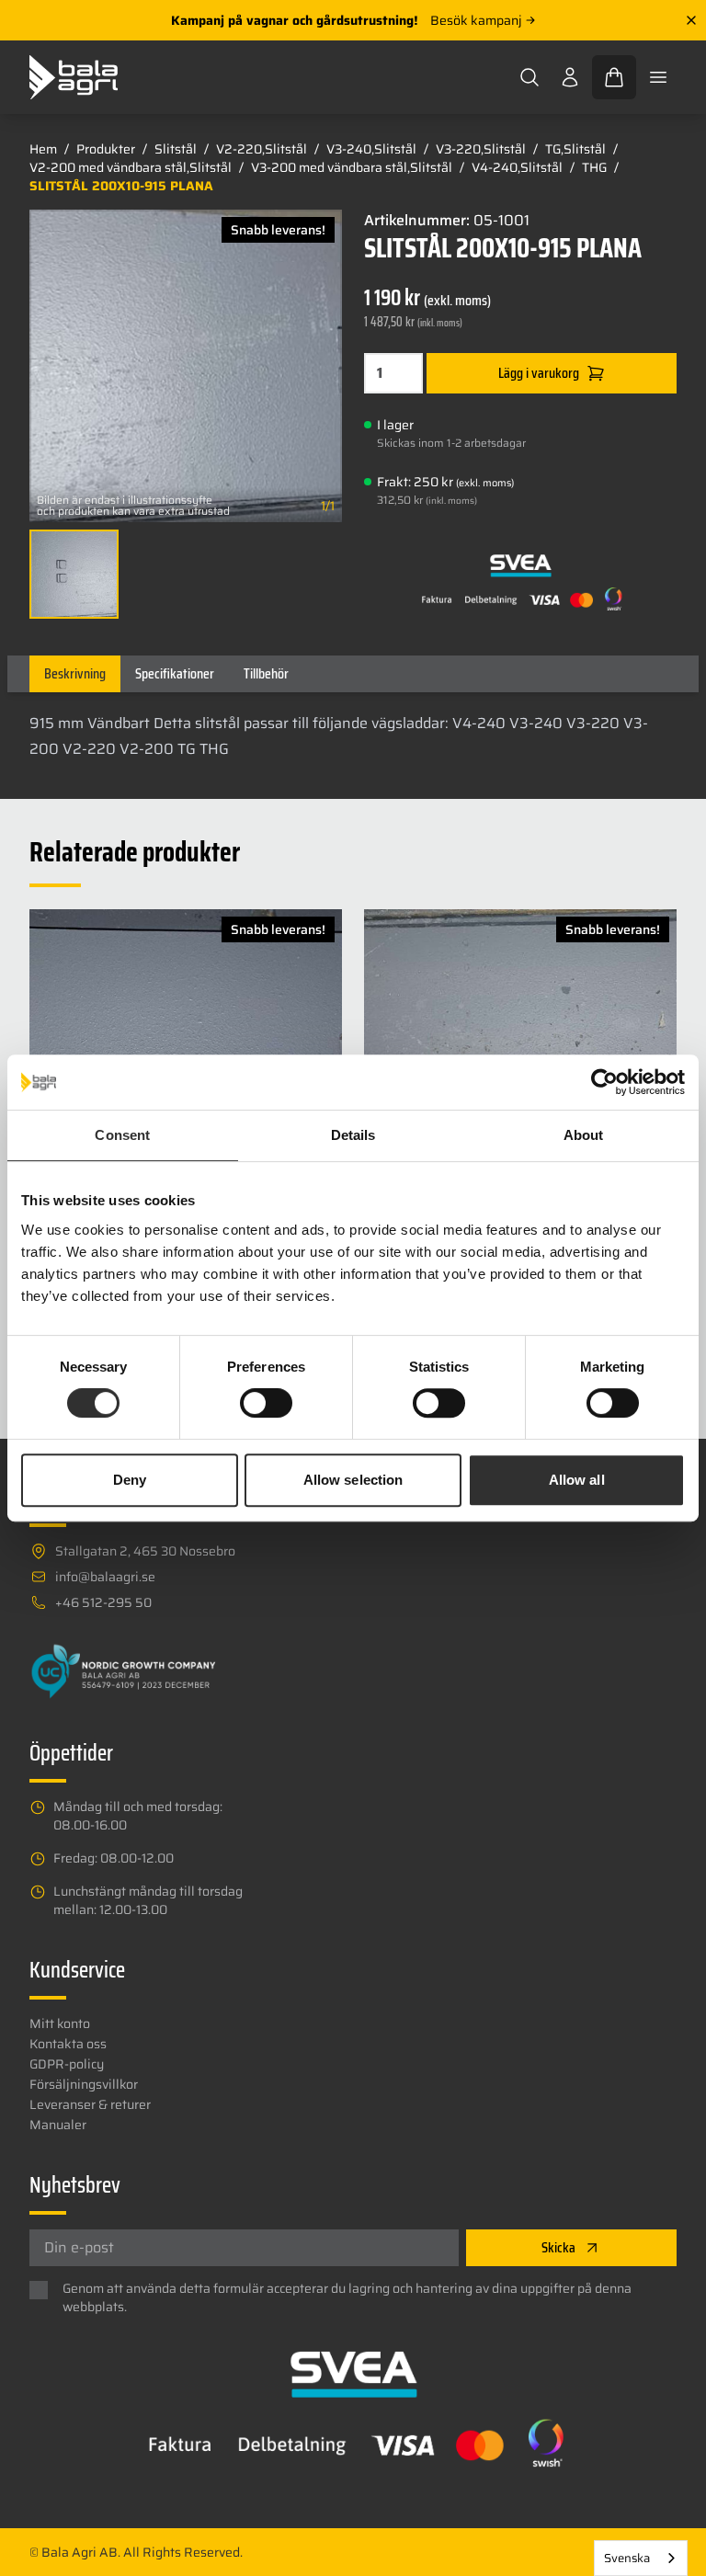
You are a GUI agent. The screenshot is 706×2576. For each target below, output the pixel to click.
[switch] (266, 1403)
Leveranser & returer (90, 2104)
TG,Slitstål (575, 149)
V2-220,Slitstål (262, 149)
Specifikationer (175, 673)
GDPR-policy (67, 2064)
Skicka (558, 2247)
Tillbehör (266, 673)
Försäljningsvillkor (84, 2084)
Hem (43, 149)
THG (594, 167)
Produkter (106, 149)
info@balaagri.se (105, 1577)
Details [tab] (353, 1135)
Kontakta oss (68, 2044)
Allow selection (353, 1480)
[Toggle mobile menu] (658, 77)
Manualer (58, 2125)
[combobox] (641, 2558)
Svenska (627, 2558)
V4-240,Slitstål (517, 167)
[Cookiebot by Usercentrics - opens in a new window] (604, 1082)
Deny (130, 1480)
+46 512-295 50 (103, 1602)
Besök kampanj (476, 20)
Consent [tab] (122, 1135)
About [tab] (584, 1135)
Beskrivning (75, 673)
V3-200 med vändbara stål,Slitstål (352, 167)
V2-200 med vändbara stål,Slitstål (131, 167)
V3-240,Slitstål (371, 149)
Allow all (577, 1480)
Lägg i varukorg (539, 373)
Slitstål (176, 149)
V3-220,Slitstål (481, 149)
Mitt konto (60, 2023)
